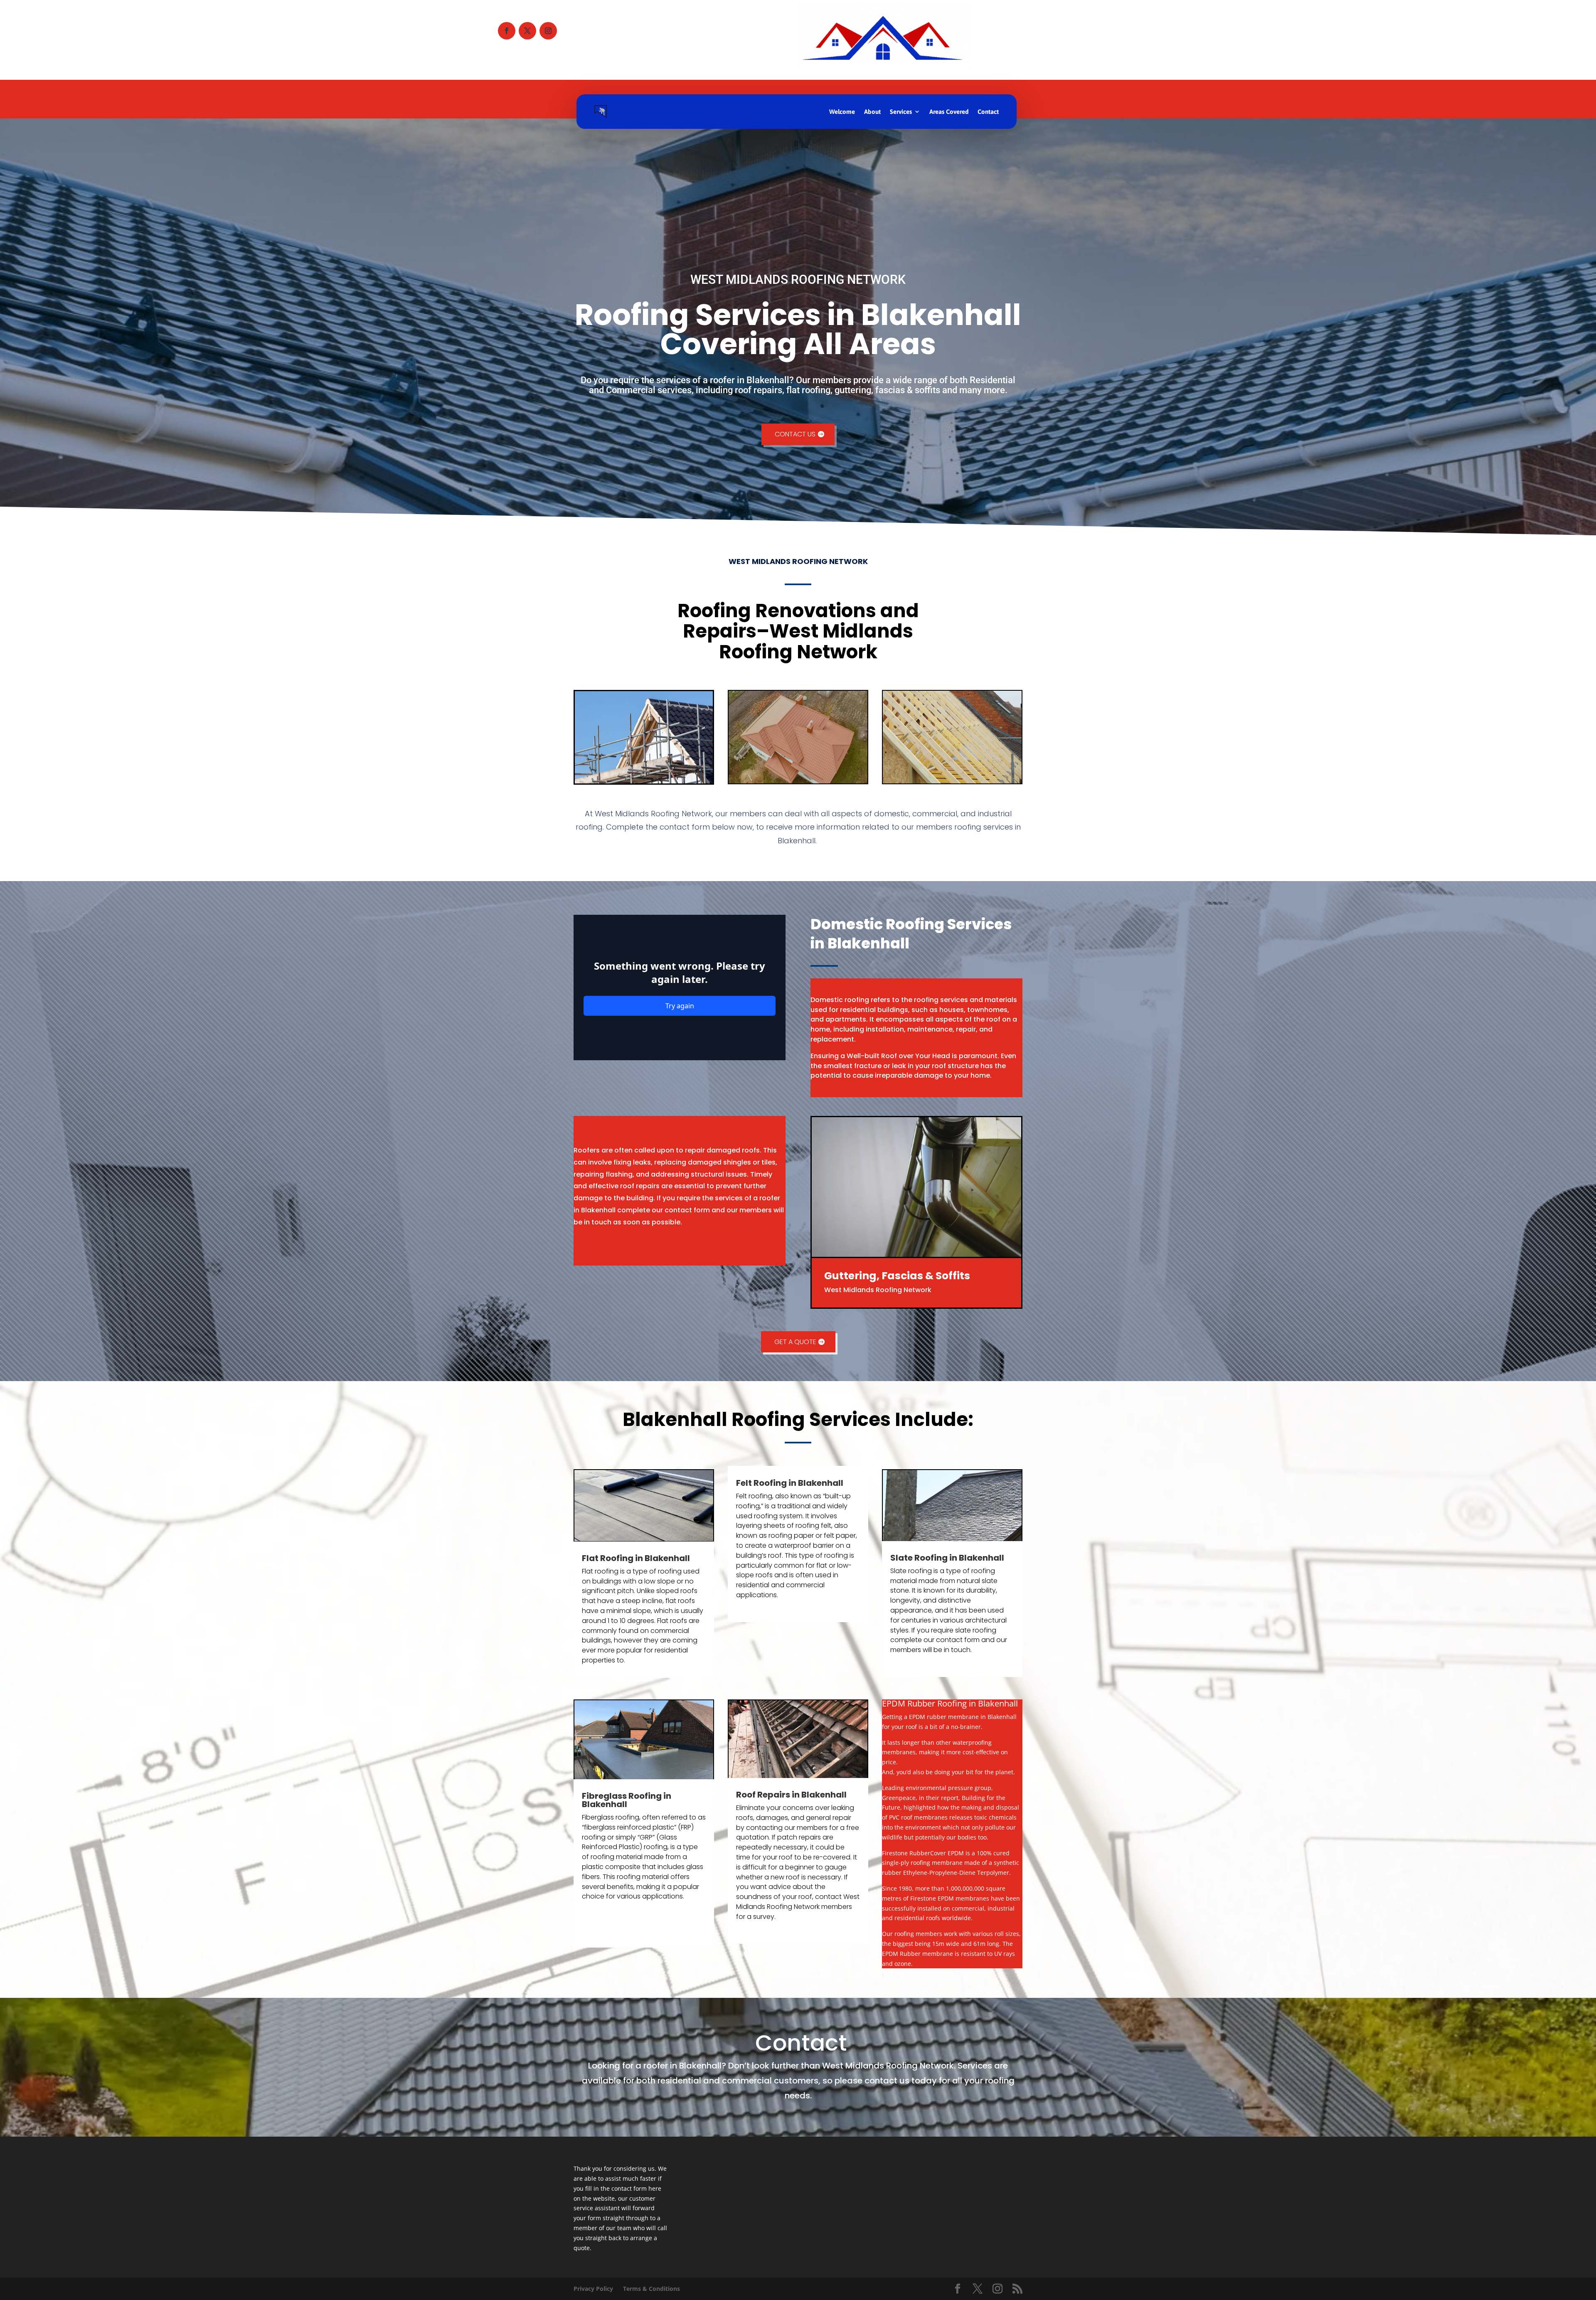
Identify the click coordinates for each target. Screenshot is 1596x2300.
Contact (988, 112)
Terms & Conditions (651, 2289)
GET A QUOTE (795, 1342)
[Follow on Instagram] (548, 31)
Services (901, 112)
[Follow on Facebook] (507, 31)
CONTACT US (795, 434)
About (872, 112)
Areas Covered (949, 112)
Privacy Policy (593, 2289)
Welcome (842, 112)
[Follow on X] (527, 31)
